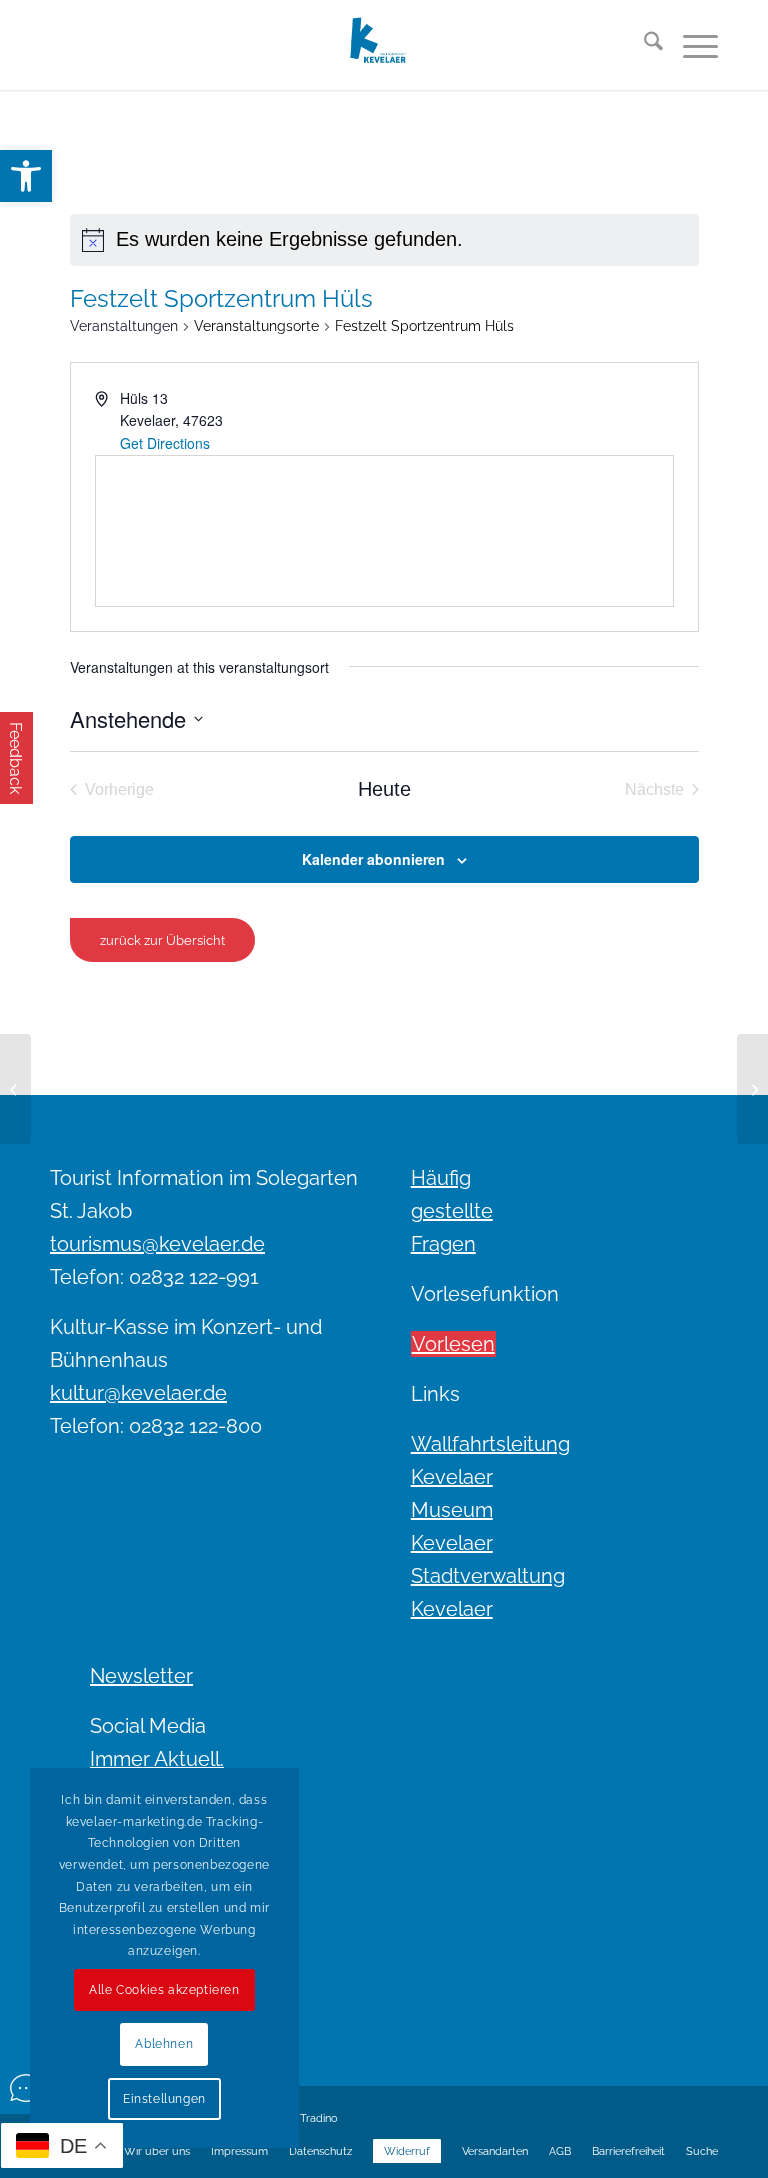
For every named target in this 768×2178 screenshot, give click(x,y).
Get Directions (165, 443)
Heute (384, 789)
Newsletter (141, 1676)
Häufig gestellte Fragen (452, 1211)
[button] (26, 176)
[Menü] (690, 45)
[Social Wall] (26, 2088)
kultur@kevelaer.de (138, 1393)
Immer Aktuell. (157, 1759)
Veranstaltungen (124, 326)
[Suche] (643, 45)
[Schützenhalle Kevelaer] (15, 1089)
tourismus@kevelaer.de (157, 1244)
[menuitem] (643, 45)
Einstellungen (164, 2099)
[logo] (384, 45)
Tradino (319, 2118)
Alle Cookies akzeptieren (164, 1990)
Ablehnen (164, 2044)
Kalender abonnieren (373, 859)
